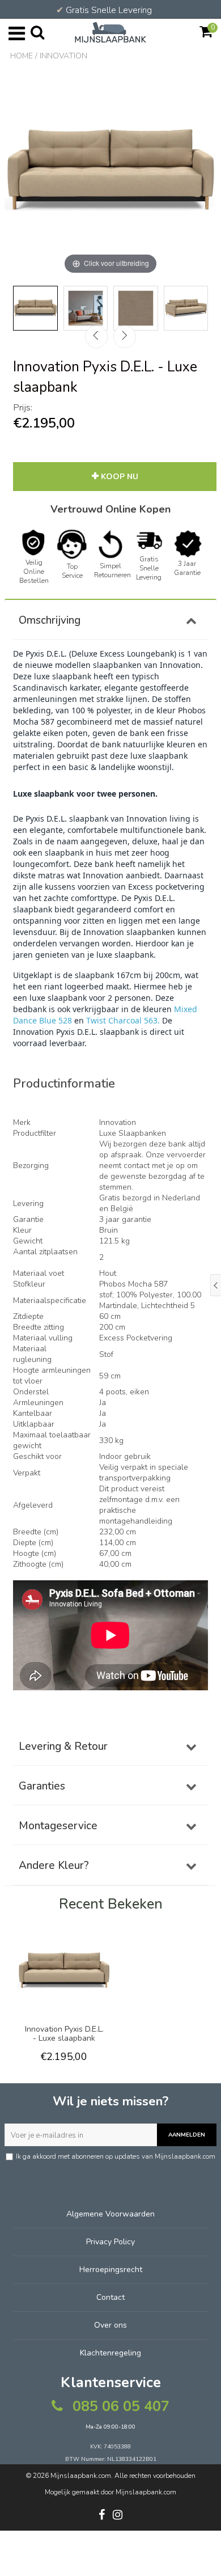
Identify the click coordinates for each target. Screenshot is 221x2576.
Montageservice (58, 1826)
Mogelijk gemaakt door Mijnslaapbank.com (110, 2492)
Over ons (110, 2325)
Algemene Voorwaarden (110, 2214)
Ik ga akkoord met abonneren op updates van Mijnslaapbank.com (116, 2156)
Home (22, 56)
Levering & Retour (63, 1746)
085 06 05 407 (119, 2406)
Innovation (63, 56)
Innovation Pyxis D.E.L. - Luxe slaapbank (64, 2034)
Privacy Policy (110, 2242)
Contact (110, 2297)
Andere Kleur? (54, 1866)
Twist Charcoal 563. (123, 1020)
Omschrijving (50, 620)
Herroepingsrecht (111, 2270)
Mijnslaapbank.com (81, 2476)
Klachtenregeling (110, 2353)
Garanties (42, 1786)
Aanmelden (187, 2135)
